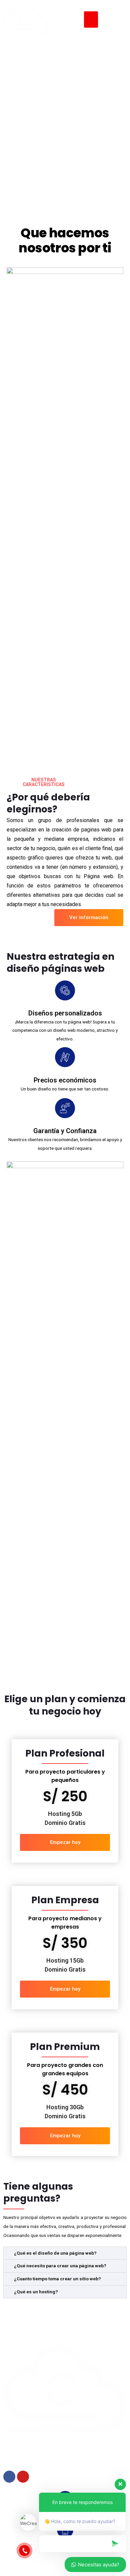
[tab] (65, 2253)
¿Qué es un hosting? (36, 2292)
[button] (91, 20)
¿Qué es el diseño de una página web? (55, 2253)
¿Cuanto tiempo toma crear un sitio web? (57, 2279)
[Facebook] (9, 2477)
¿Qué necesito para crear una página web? (60, 2266)
